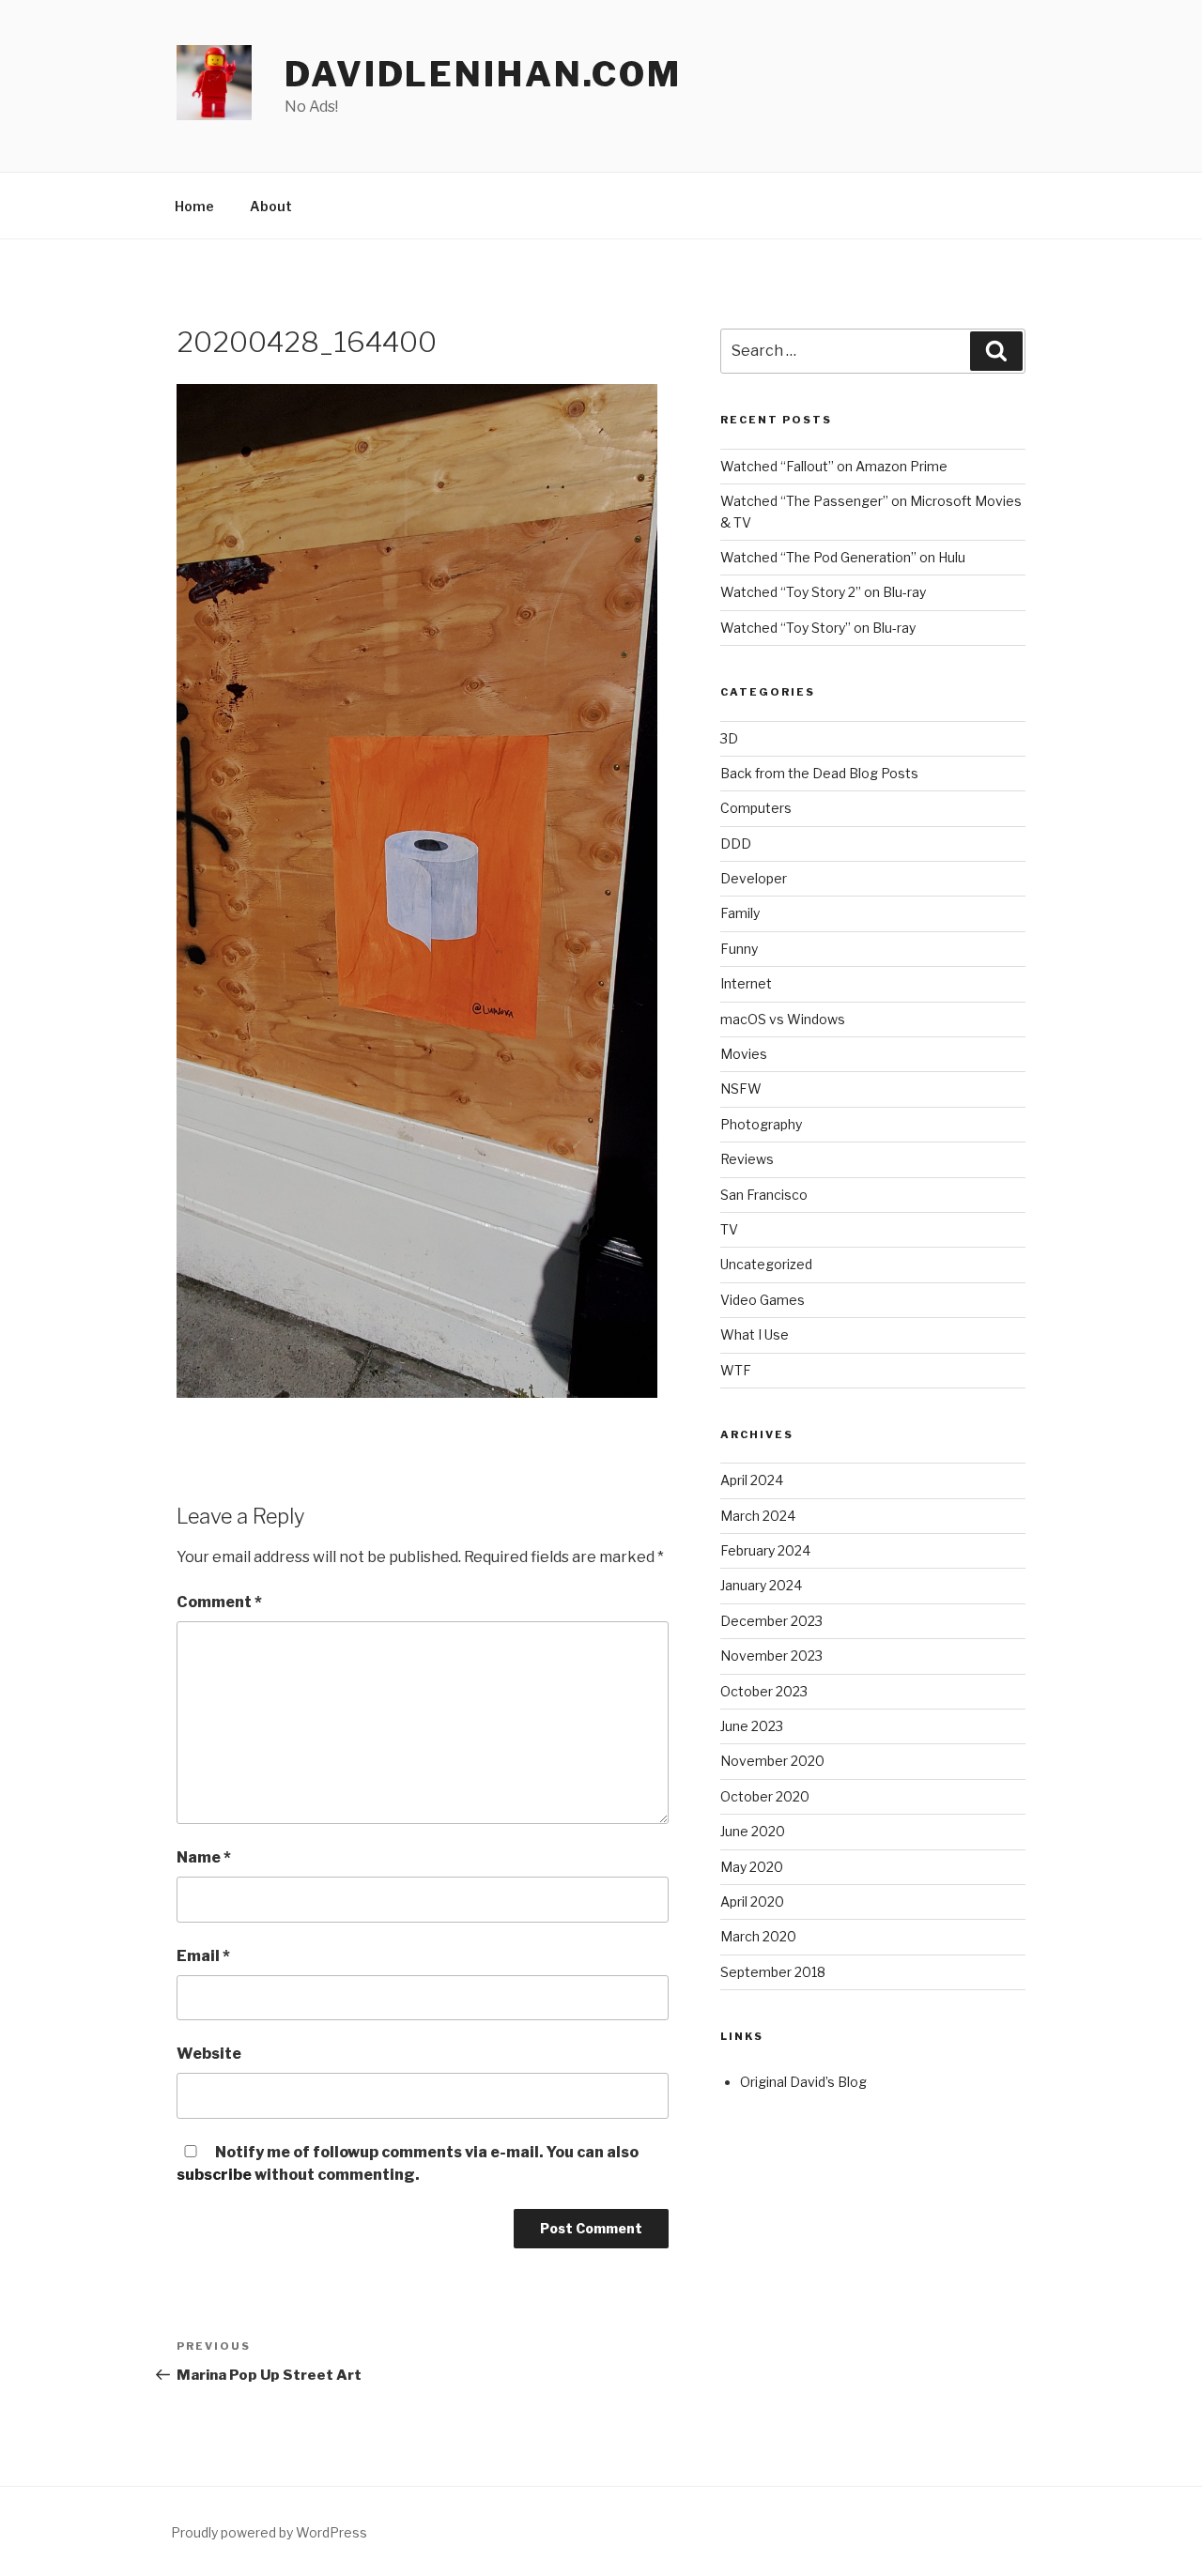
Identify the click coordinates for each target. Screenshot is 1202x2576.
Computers (756, 808)
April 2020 (752, 1901)
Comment (219, 1602)
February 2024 (765, 1550)
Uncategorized (766, 1264)
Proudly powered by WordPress (269, 2532)
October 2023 (764, 1691)
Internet (746, 983)
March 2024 (758, 1516)
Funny (739, 949)
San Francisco (764, 1195)
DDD (736, 843)
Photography (761, 1124)
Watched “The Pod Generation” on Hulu (843, 557)
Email (203, 1956)
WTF (736, 1370)
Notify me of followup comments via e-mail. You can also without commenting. (408, 2163)
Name (204, 1857)
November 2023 (771, 1656)
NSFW (741, 1089)
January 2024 (761, 1585)
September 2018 (773, 1972)
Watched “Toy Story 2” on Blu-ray (823, 592)
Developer (754, 878)
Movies (744, 1054)
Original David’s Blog (803, 2082)
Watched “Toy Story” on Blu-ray (818, 628)
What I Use (755, 1334)
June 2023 (752, 1726)
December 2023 (771, 1621)
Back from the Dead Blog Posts (819, 773)
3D (729, 738)
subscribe (214, 2175)
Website (209, 2054)
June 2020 (753, 1831)
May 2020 (752, 1867)
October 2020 (765, 1796)
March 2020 (758, 1936)
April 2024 (752, 1480)
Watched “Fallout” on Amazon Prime (834, 466)
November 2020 (772, 1761)
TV (729, 1229)
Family (740, 913)
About (271, 206)
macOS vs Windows (783, 1019)
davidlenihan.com (483, 74)
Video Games (763, 1300)
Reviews (747, 1159)
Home (194, 206)
